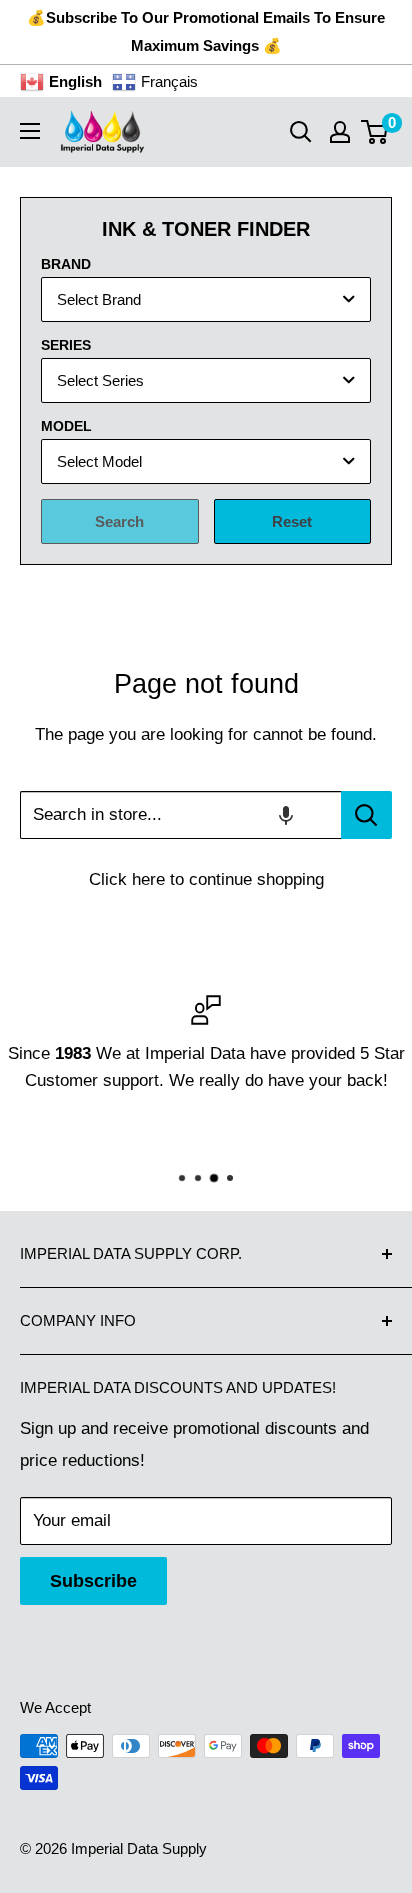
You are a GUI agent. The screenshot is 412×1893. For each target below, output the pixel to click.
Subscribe (93, 1581)
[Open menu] (30, 131)
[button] (286, 815)
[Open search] (301, 132)
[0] (375, 132)
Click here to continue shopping (206, 879)
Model (66, 426)
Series (66, 345)
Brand (66, 264)
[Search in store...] (366, 815)
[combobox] (206, 299)
